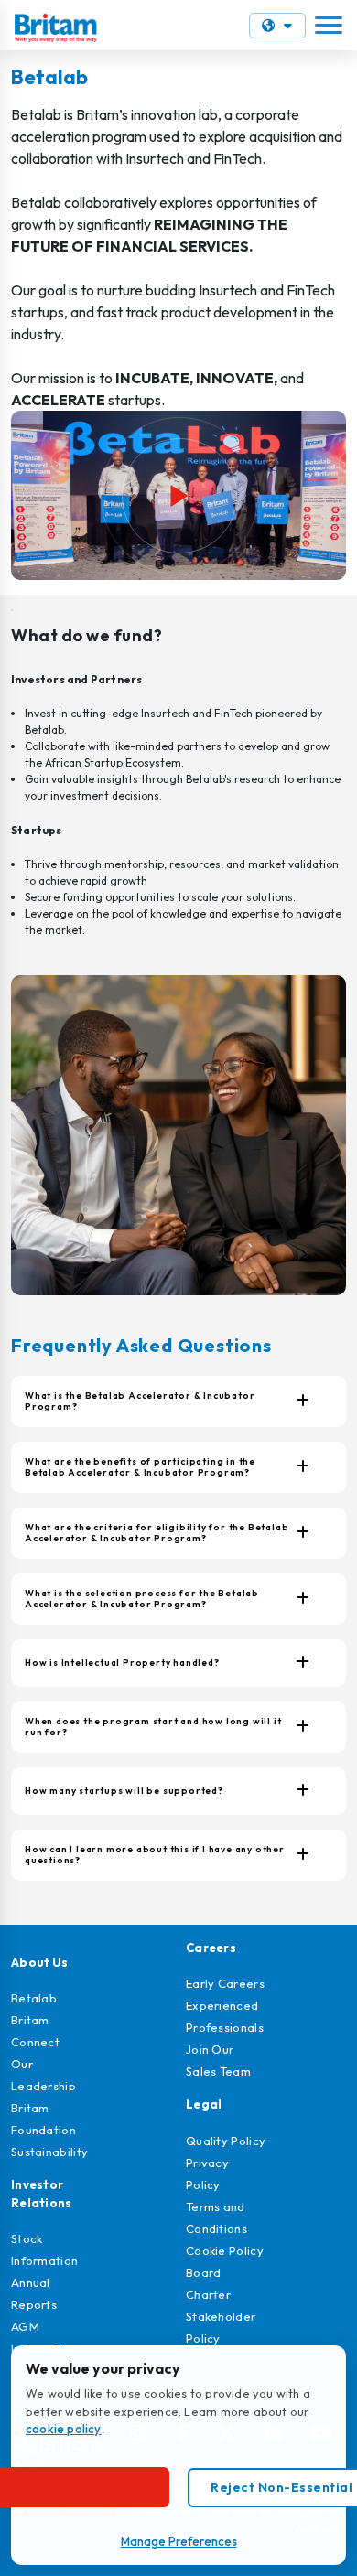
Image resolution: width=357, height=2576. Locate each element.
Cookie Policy (225, 2250)
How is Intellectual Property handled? (122, 1663)
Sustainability (49, 2152)
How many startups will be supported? (124, 1791)
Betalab (34, 1998)
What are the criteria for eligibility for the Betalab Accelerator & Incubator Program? (157, 1533)
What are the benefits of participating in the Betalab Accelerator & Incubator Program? (140, 1467)
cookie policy (64, 2429)
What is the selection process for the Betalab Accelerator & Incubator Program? (142, 1599)
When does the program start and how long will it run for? (153, 1727)
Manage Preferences (179, 2541)
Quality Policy (226, 2141)
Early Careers (225, 1983)
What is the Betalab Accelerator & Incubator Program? (140, 1401)
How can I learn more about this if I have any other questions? (155, 1855)
